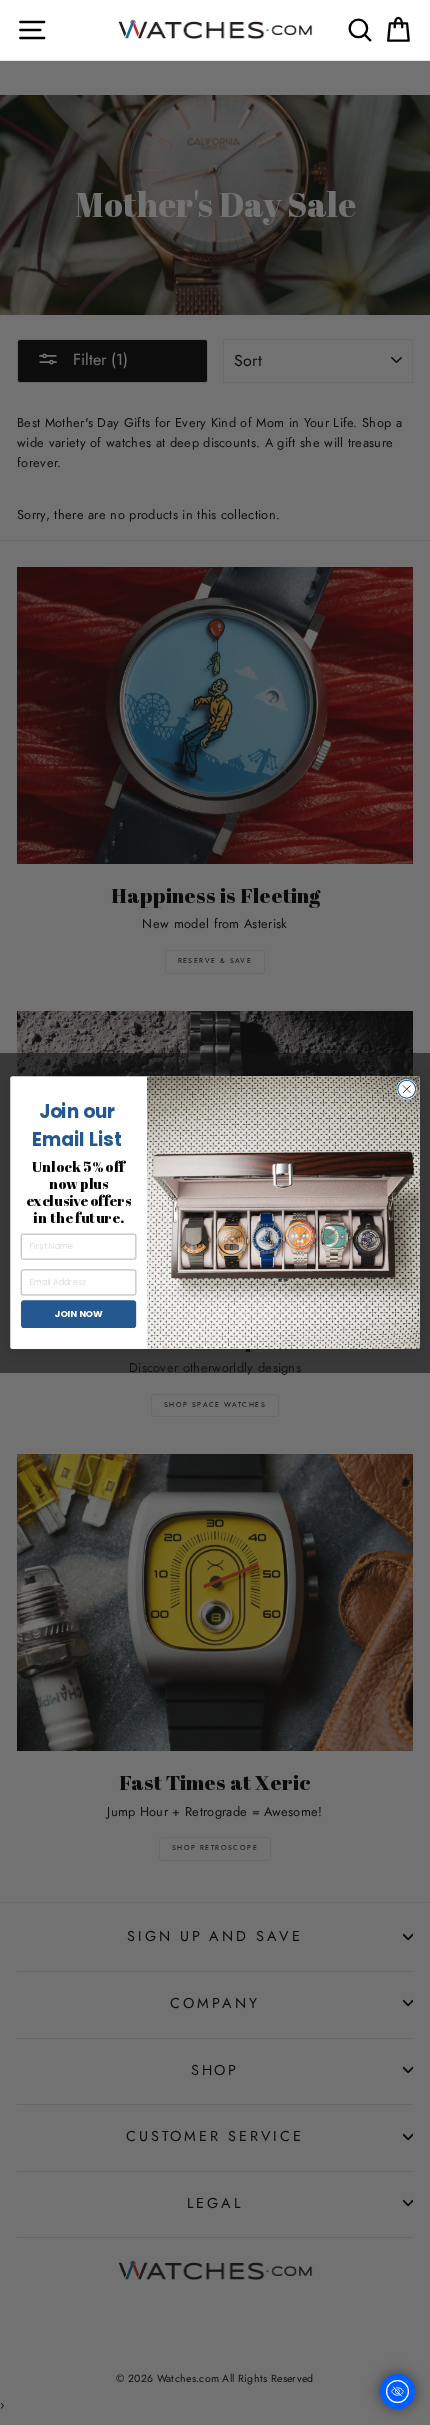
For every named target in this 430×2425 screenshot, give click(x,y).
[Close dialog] (407, 1089)
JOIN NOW (78, 1313)
